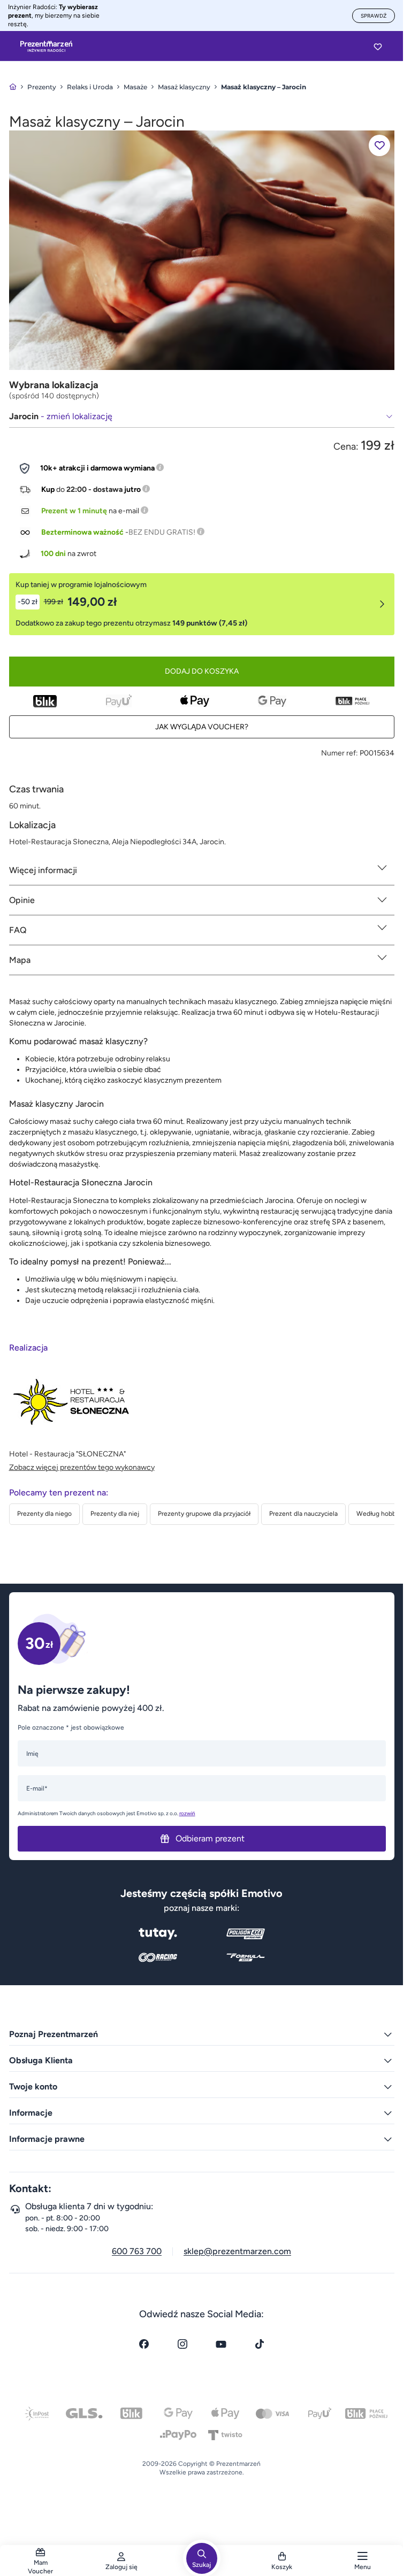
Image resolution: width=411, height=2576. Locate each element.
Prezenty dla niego (44, 1514)
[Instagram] (182, 2344)
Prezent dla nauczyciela (303, 1514)
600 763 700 (137, 2251)
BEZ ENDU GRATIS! (162, 532)
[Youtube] (221, 2344)
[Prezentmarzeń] (46, 47)
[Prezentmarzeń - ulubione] (378, 47)
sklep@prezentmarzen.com (237, 2251)
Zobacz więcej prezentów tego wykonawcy (82, 1467)
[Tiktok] (260, 2344)
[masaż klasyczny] (202, 249)
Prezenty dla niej (115, 1514)
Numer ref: (340, 753)
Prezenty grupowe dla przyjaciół (204, 1514)
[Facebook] (144, 2344)
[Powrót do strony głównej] (13, 87)
